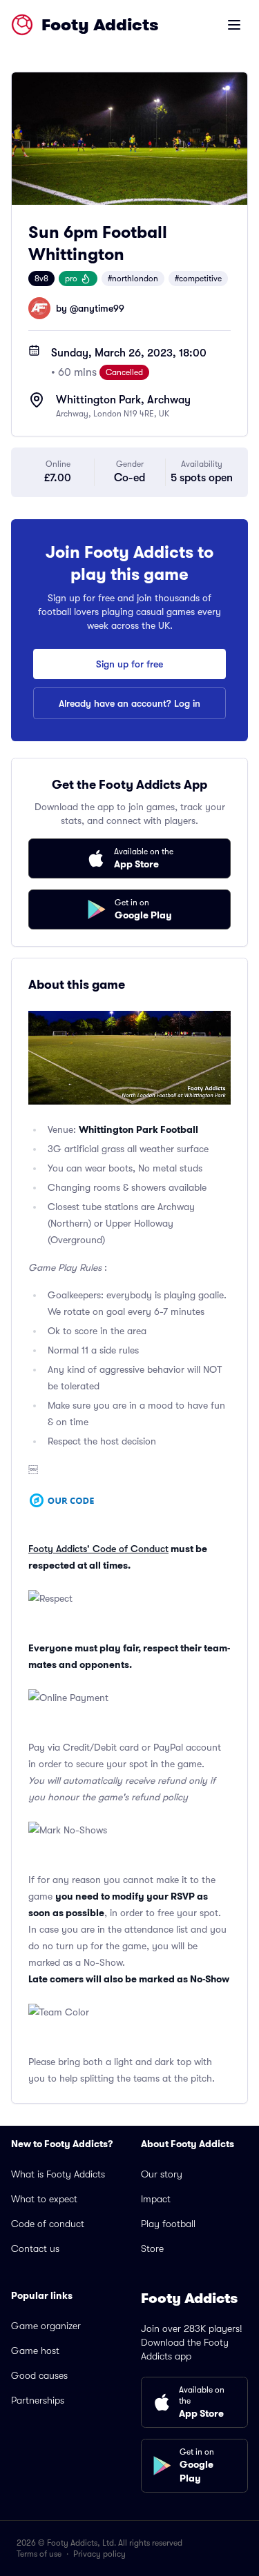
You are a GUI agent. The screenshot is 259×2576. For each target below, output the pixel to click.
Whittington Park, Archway (123, 400)
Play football (168, 2224)
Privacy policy (99, 2554)
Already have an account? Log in (129, 703)
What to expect (44, 2199)
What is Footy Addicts (58, 2174)
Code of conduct (48, 2224)
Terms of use (39, 2554)
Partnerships (38, 2400)
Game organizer (46, 2326)
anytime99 (101, 308)
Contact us (35, 2248)
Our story (162, 2174)
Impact (156, 2199)
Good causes (39, 2375)
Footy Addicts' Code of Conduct (98, 1549)
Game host (35, 2351)
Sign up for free (129, 664)
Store (152, 2248)
